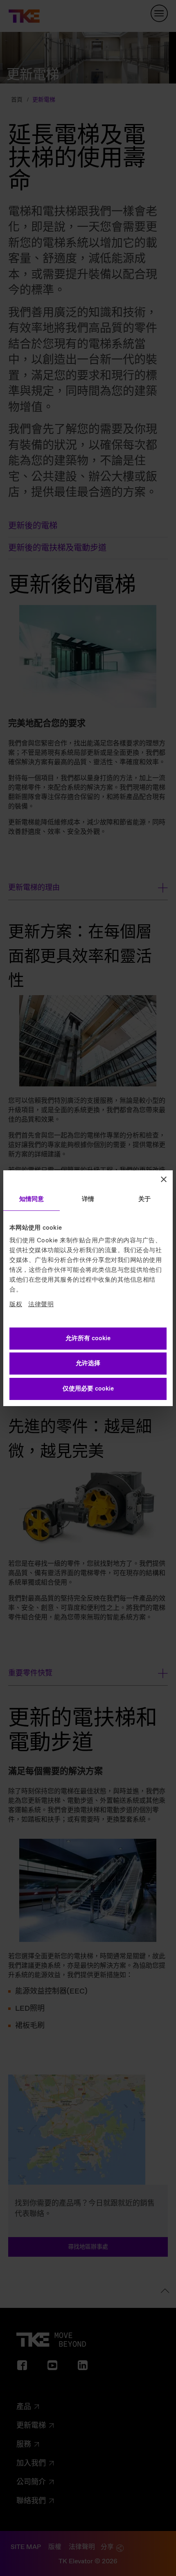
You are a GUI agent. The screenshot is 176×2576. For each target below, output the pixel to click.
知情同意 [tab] (32, 1199)
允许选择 (88, 1364)
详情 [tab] (88, 1199)
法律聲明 (41, 1305)
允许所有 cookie (88, 1339)
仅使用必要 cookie (88, 1389)
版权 (16, 1305)
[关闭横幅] (164, 1179)
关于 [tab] (144, 1199)
